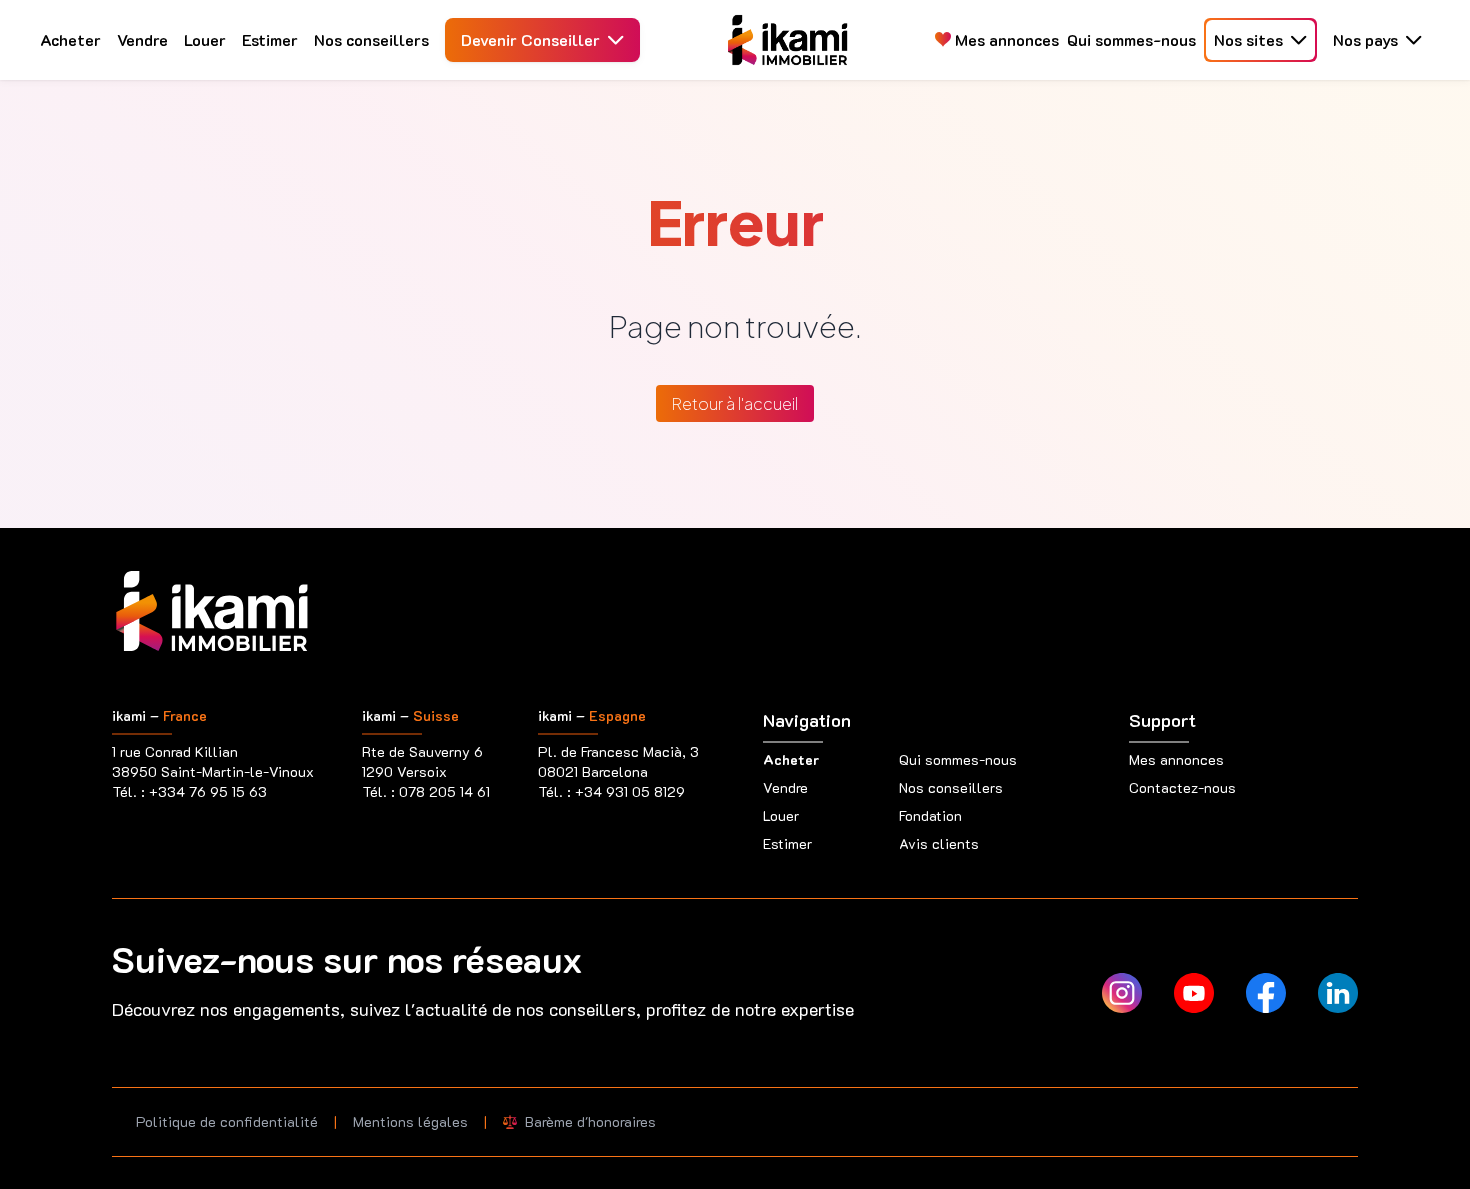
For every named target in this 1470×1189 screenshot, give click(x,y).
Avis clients (939, 843)
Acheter (70, 39)
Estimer (270, 39)
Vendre (142, 39)
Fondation (930, 815)
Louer (205, 39)
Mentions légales (410, 1121)
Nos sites (1248, 39)
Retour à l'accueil (735, 403)
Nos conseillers (371, 39)
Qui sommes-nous (1131, 39)
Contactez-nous (1182, 787)
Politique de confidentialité (227, 1121)
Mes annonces (1005, 39)
